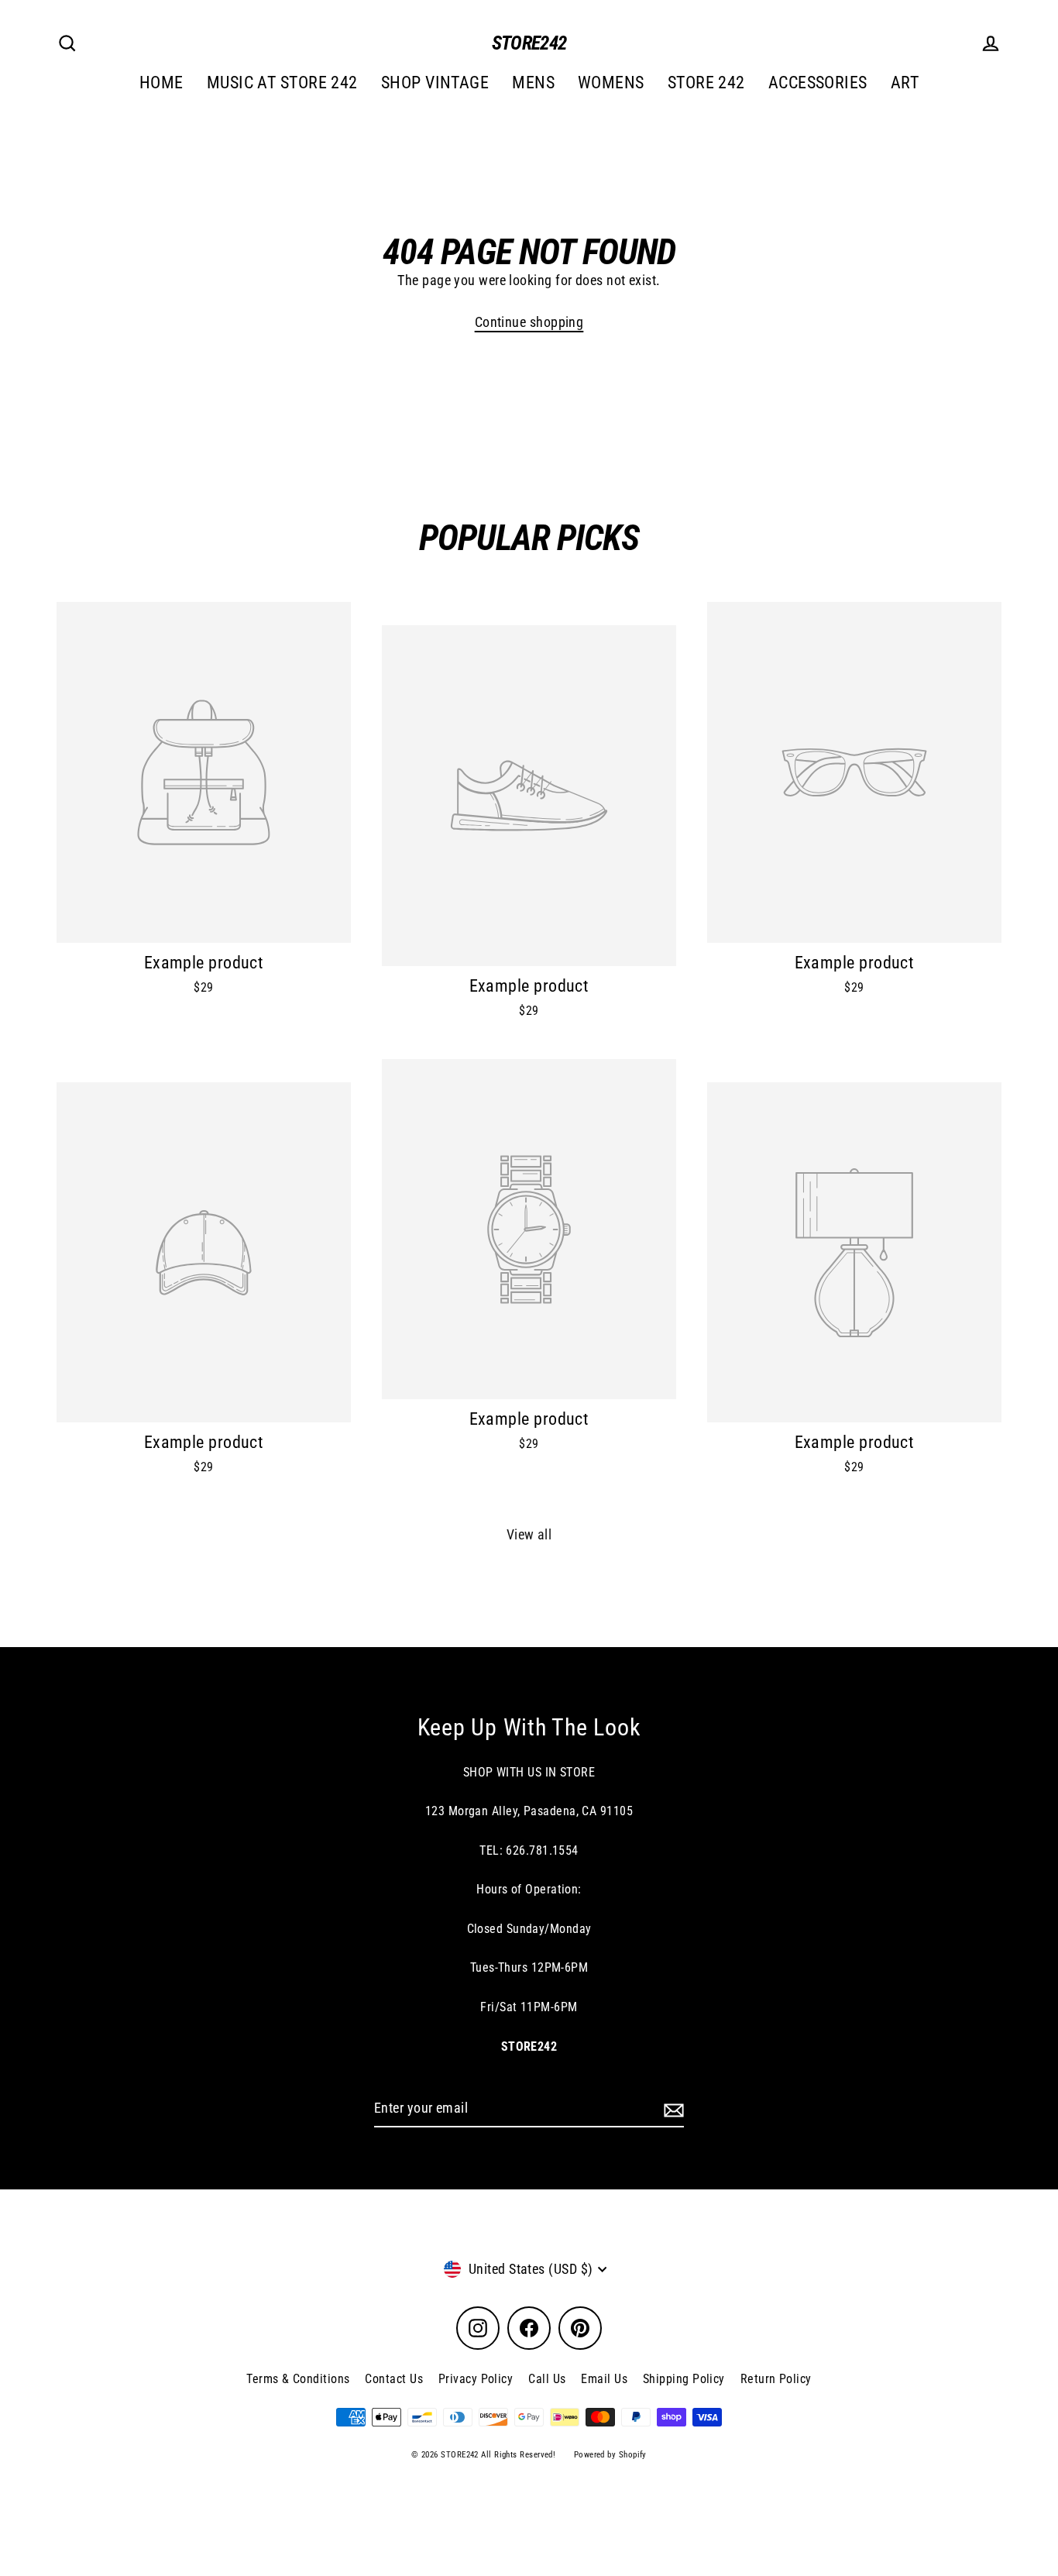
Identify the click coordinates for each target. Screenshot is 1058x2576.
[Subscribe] (672, 2109)
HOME (161, 83)
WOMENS (611, 83)
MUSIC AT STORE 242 (282, 83)
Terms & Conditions (298, 2379)
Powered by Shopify (610, 2455)
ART (905, 83)
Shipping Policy (684, 2379)
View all (529, 1534)
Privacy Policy (476, 2379)
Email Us (604, 2379)
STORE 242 (706, 83)
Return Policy (776, 2379)
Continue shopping (529, 322)
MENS (533, 83)
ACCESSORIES (818, 83)
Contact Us (394, 2379)
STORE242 (529, 43)
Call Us (547, 2379)
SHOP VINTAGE (435, 83)
